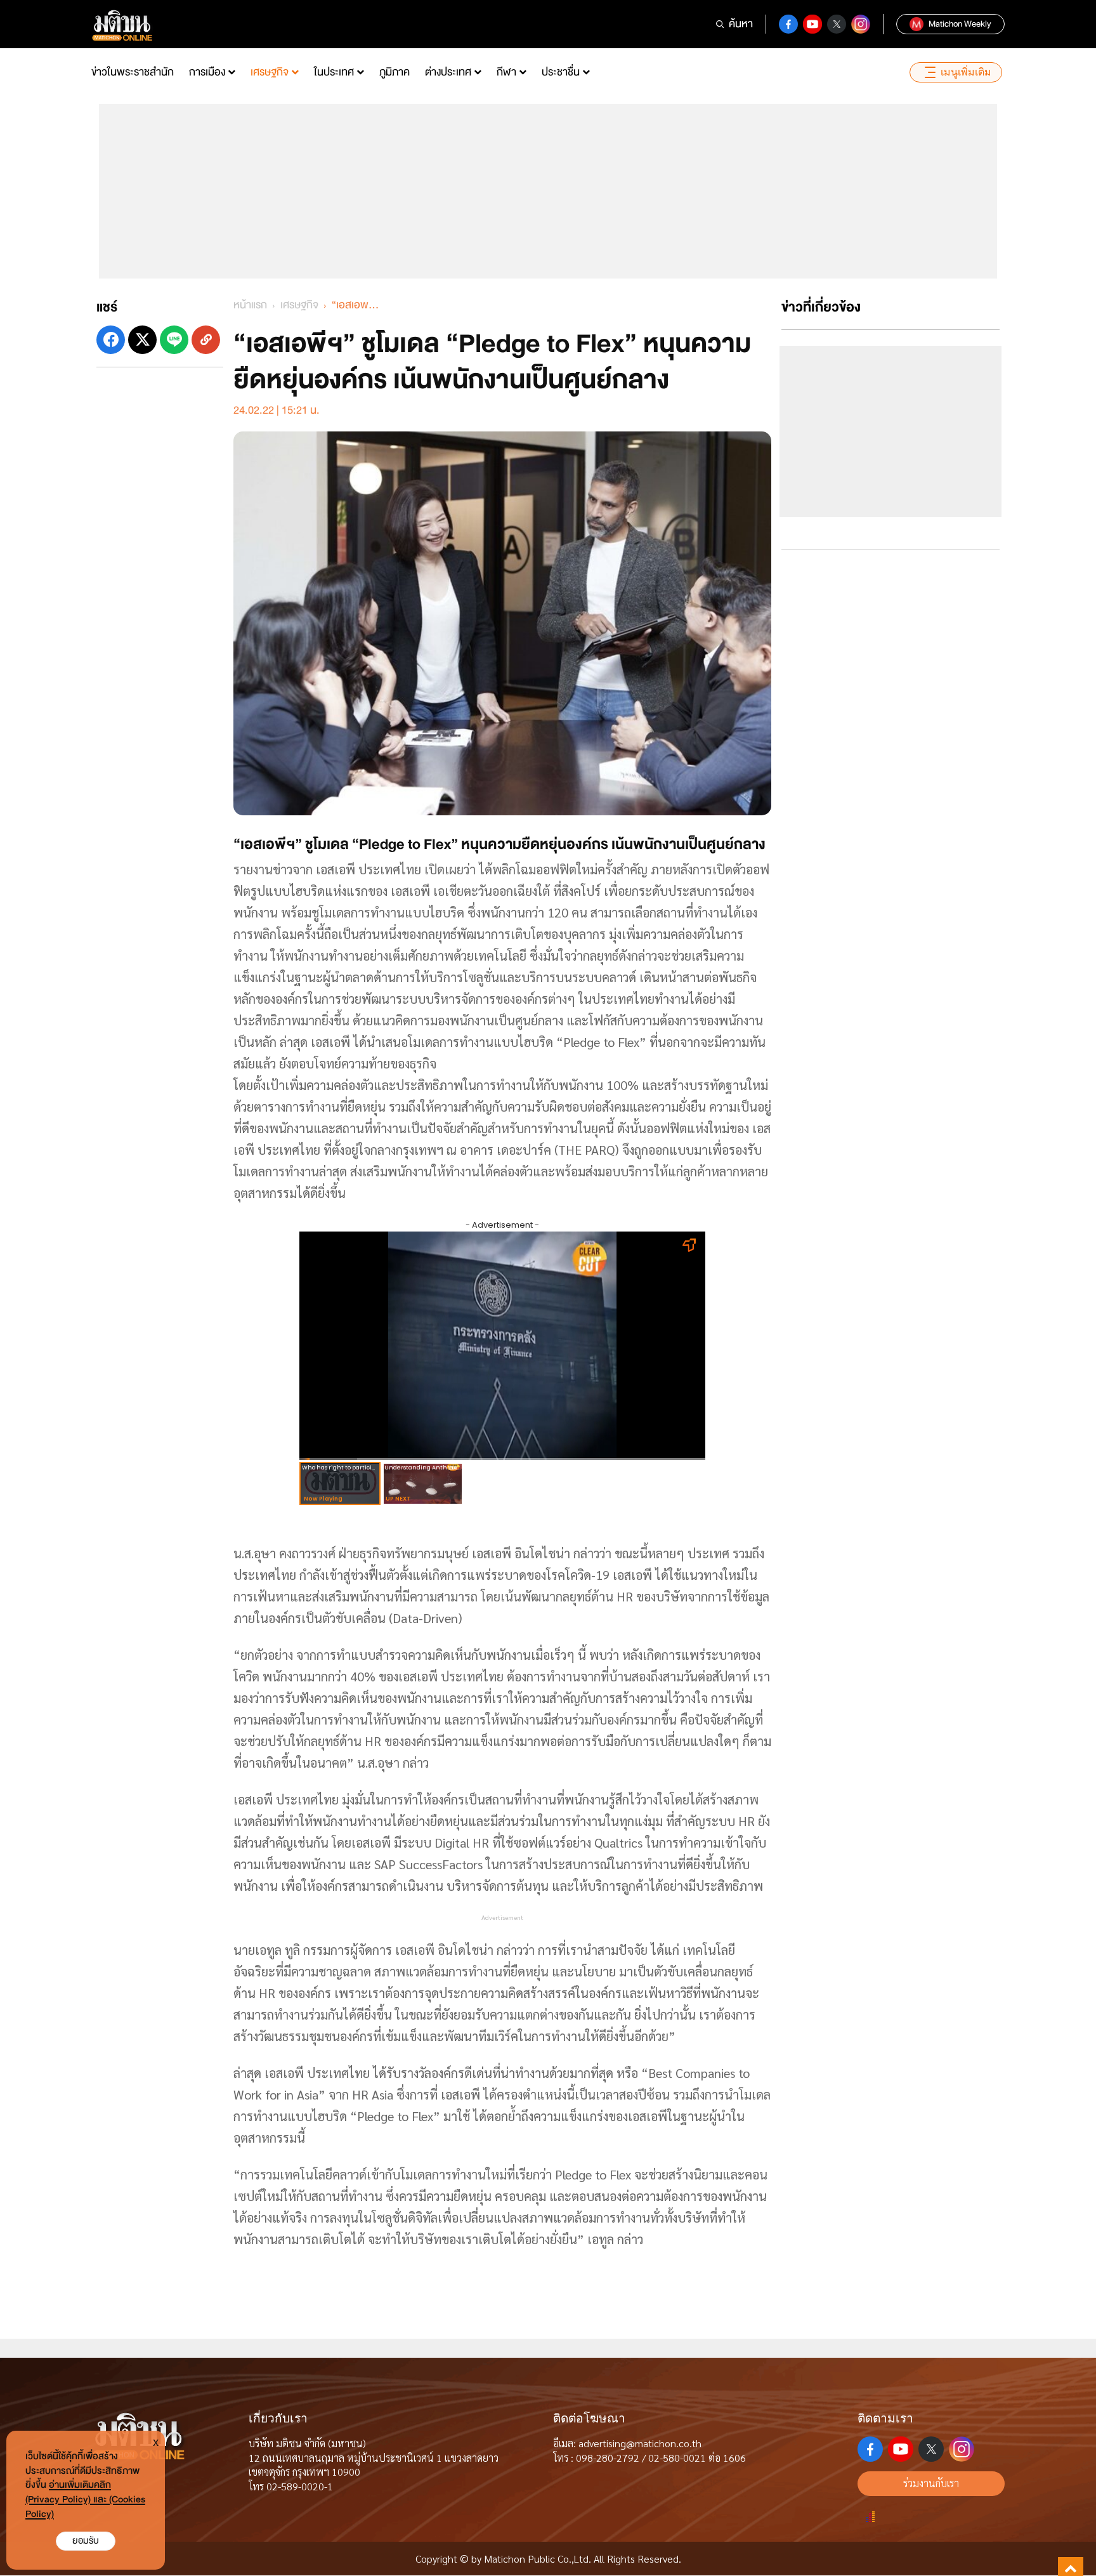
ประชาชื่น (561, 72)
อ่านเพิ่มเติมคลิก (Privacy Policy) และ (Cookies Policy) (85, 2500)
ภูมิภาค (395, 72)
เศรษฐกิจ (270, 72)
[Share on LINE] (174, 340)
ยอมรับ (86, 2541)
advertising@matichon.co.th (640, 2443)
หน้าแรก (250, 305)
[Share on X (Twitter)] (142, 340)
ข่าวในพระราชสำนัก (133, 72)
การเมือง (207, 72)
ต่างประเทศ (448, 72)
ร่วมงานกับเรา (931, 2483)
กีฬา (506, 72)
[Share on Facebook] (111, 340)
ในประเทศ (334, 72)
